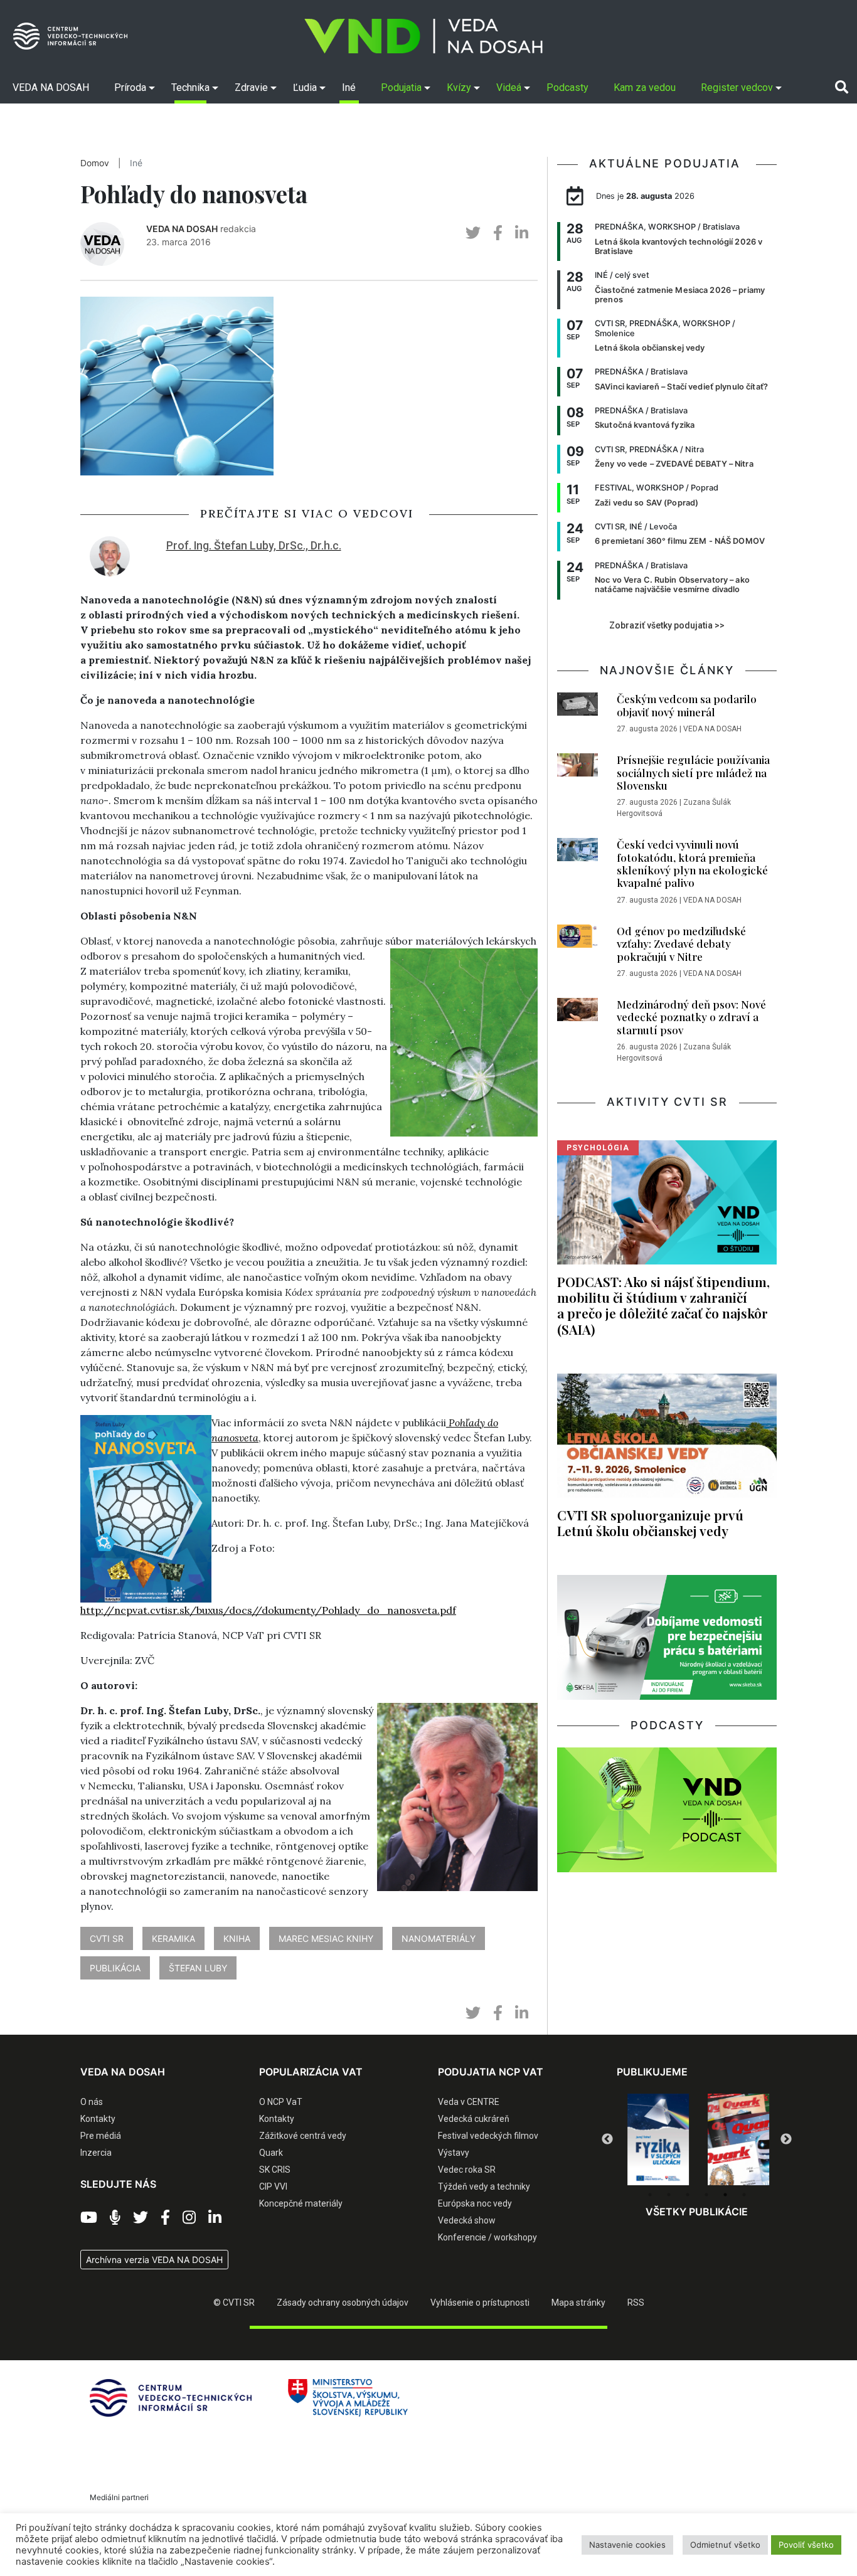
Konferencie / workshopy (487, 2237)
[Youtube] (89, 2218)
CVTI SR (107, 1938)
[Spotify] (115, 2218)
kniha (237, 1938)
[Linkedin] (215, 2218)
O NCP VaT (281, 2102)
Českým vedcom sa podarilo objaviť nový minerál (687, 705)
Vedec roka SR (467, 2170)
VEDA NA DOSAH (182, 229)
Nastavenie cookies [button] (627, 2545)
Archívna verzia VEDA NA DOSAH (154, 2260)
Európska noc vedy (475, 2203)
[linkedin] (522, 233)
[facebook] (498, 233)
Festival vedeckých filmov (488, 2136)
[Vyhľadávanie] (842, 87)
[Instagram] (189, 2218)
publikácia (115, 1968)
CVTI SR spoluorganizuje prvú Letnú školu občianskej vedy (650, 1523)
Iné (136, 163)
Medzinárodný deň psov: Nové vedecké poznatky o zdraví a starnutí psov (691, 1017)
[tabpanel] (657, 2139)
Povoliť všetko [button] (806, 2545)
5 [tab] (725, 2195)
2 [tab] (669, 2195)
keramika (173, 1938)
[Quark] (737, 2139)
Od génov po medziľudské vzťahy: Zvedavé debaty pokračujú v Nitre (681, 944)
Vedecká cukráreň (474, 2119)
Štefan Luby (198, 1968)
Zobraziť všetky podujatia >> (667, 625)
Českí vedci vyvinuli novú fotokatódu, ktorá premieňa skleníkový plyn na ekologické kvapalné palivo (692, 863)
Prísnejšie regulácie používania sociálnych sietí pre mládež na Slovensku (693, 772)
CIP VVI (273, 2186)
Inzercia (96, 2153)
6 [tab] (744, 2195)
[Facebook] (165, 2218)
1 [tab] (650, 2195)
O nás (92, 2102)
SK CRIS (275, 2170)
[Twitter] (141, 2218)
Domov (95, 163)
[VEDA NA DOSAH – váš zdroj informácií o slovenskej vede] (423, 36)
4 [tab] (706, 2195)
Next (786, 2139)
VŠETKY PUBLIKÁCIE (697, 2212)
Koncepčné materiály (301, 2203)
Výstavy (454, 2153)
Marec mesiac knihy (326, 1938)
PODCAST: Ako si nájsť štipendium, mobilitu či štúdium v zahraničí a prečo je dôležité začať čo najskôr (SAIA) (663, 1305)
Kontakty (98, 2119)
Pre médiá (101, 2136)
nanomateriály (439, 1938)
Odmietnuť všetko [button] (725, 2545)
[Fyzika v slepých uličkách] (657, 2139)
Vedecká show (467, 2220)
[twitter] (473, 233)
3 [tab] (688, 2195)
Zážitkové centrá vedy (303, 2136)
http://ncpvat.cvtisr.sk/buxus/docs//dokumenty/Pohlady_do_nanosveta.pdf (268, 1610)
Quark (271, 2153)
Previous (607, 2139)
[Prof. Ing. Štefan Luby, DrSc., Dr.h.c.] (110, 555)
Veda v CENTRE (469, 2102)
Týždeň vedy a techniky (484, 2186)
